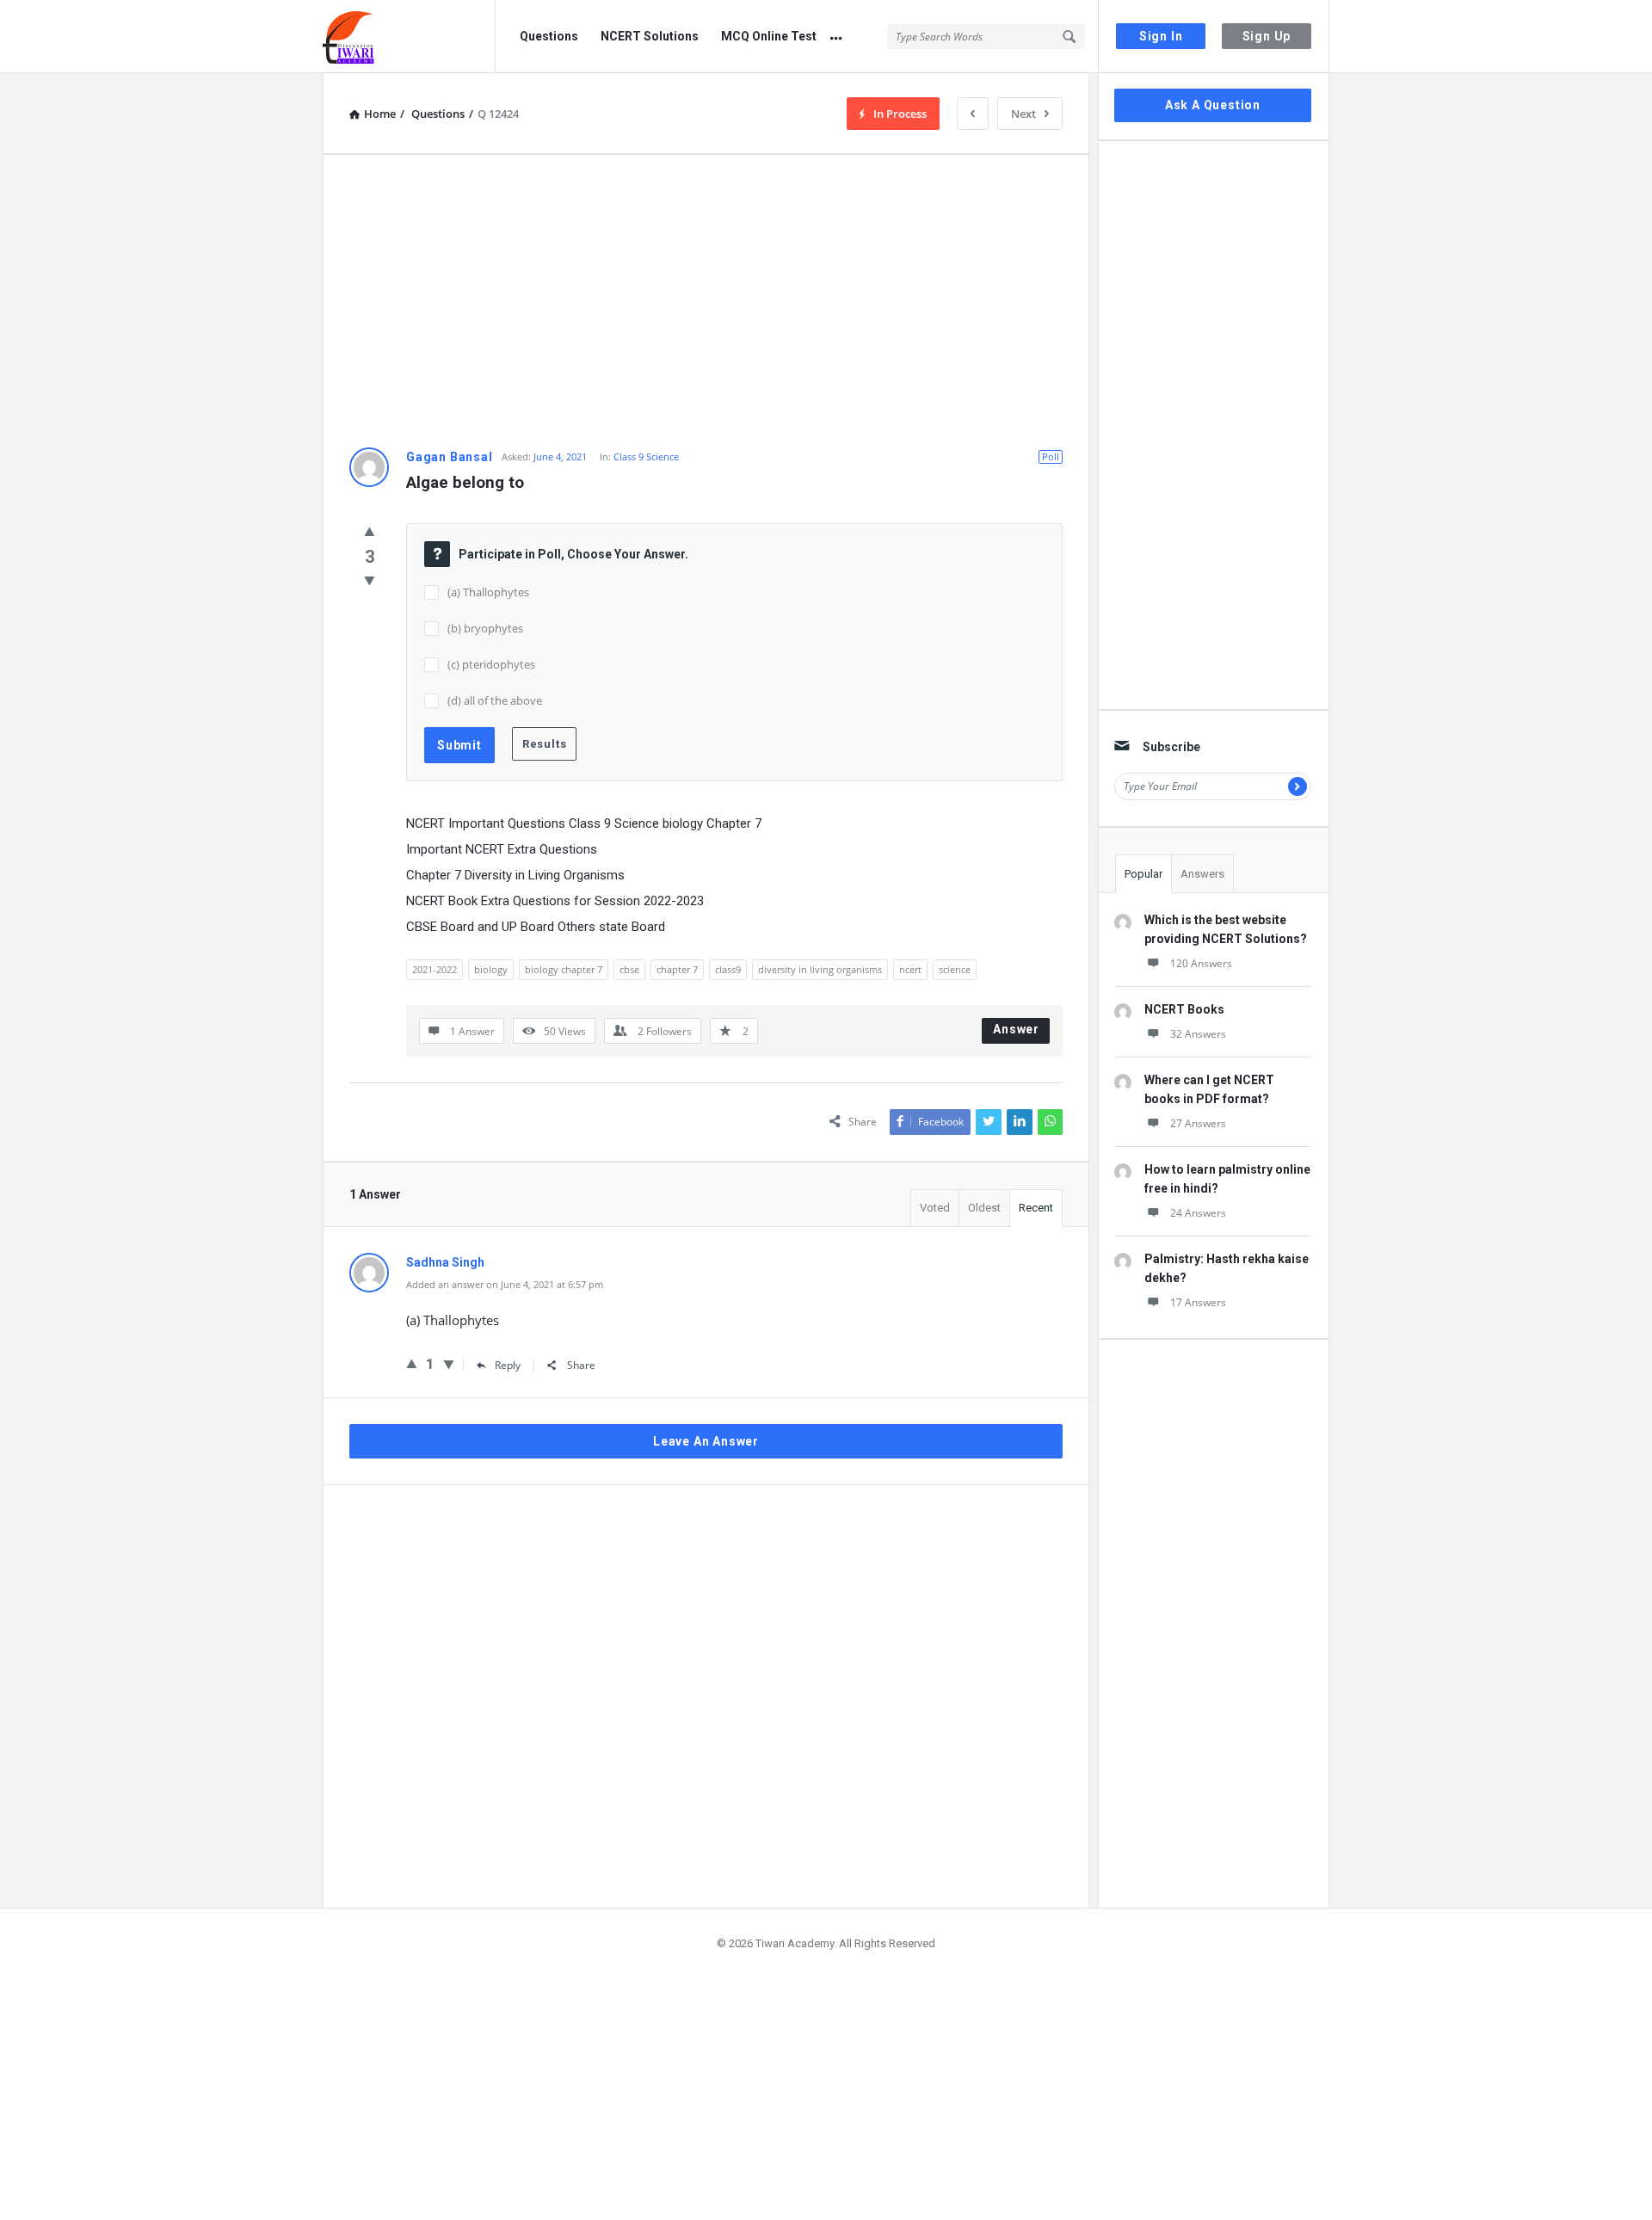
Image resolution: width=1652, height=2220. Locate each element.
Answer (1016, 1029)
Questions (549, 36)
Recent (1036, 1208)
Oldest (984, 1208)
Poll (1051, 456)
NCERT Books (1184, 1009)
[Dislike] (370, 580)
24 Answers (1198, 1213)
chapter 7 (677, 969)
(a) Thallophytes (488, 592)
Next (1023, 114)
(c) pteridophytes (491, 664)
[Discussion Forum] (409, 37)
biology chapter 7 (564, 969)
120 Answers (1201, 963)
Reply (508, 1365)
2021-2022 (435, 969)
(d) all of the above (495, 700)
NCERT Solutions (650, 36)
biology (491, 969)
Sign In (1161, 36)
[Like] (370, 531)
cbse (629, 969)
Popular (1143, 874)
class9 (728, 969)
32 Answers (1198, 1034)
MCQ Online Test (769, 36)
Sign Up (1267, 36)
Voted (935, 1208)
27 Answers (1198, 1123)
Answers (1202, 874)
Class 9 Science (646, 456)
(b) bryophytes (485, 628)
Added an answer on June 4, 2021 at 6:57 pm (505, 1284)
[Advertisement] (706, 301)
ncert (910, 969)
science (955, 969)
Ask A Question (1213, 105)
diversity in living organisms (820, 969)
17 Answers (1198, 1302)
